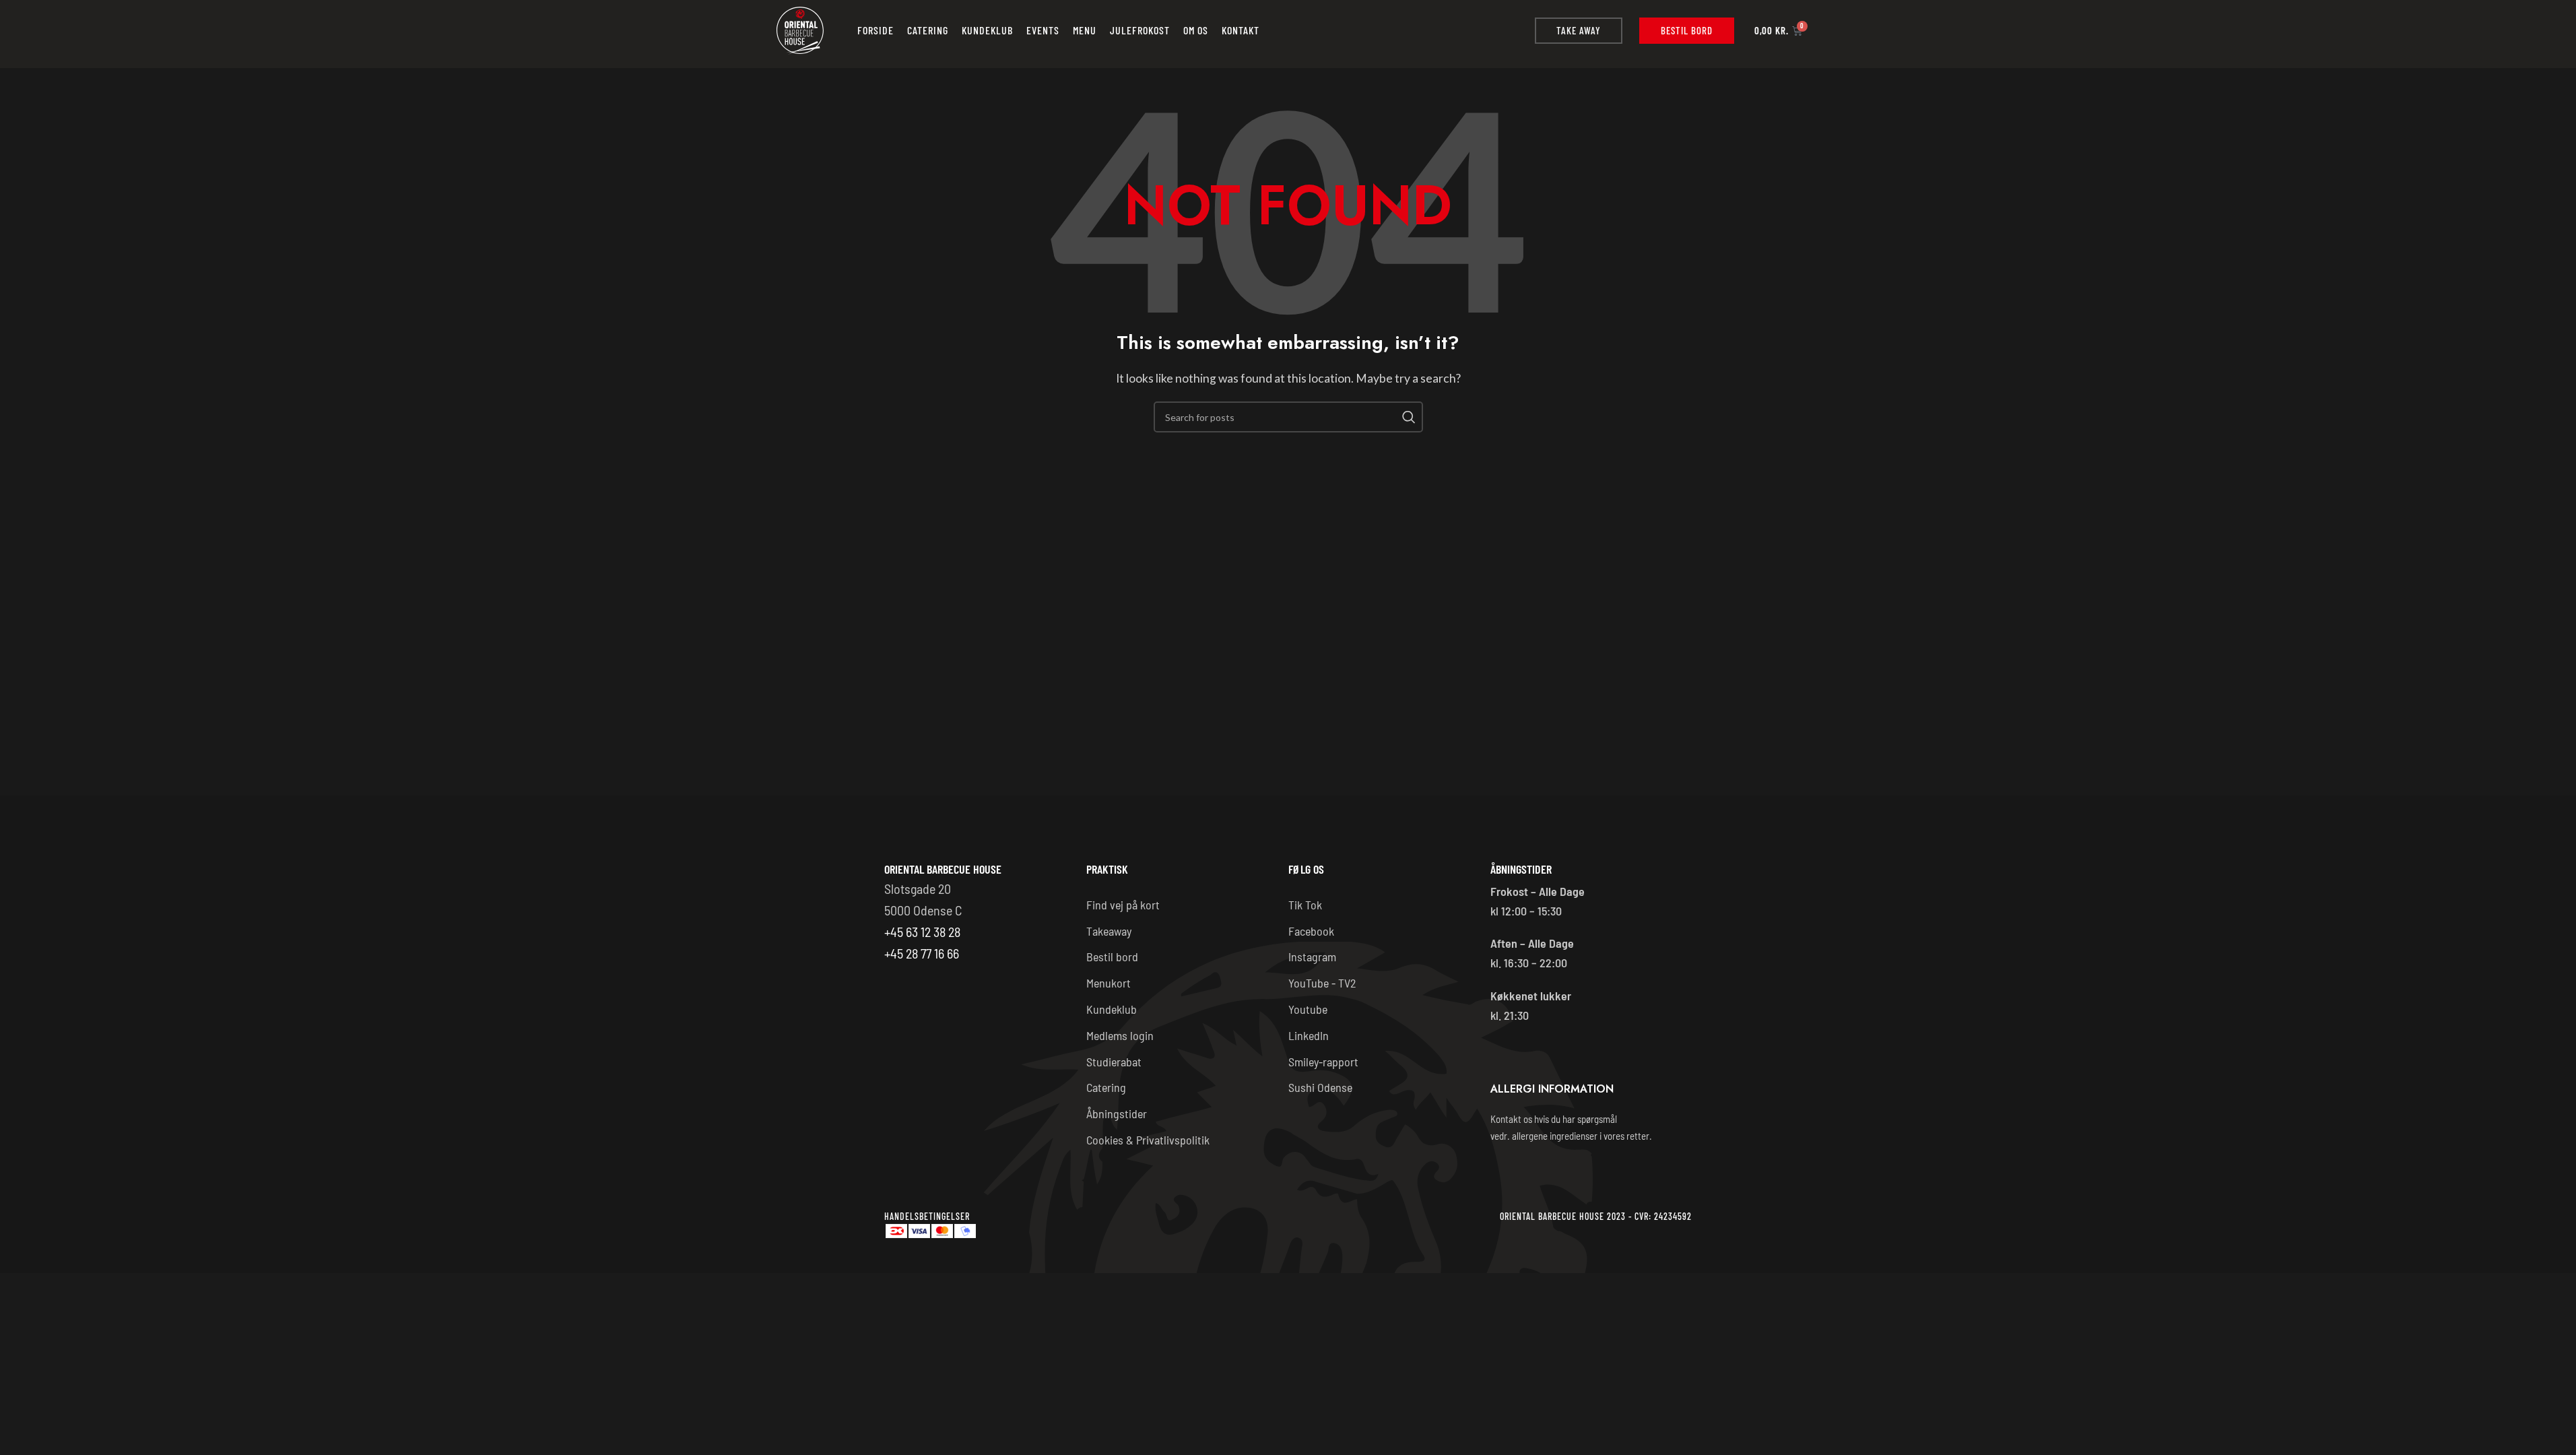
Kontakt (1241, 30)
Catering (928, 30)
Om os (1196, 30)
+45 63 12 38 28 (922, 932)
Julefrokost (1140, 30)
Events (1043, 30)
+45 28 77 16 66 (922, 953)
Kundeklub (987, 30)
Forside (876, 30)
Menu (1085, 30)
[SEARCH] (1408, 417)
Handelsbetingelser (927, 1216)
